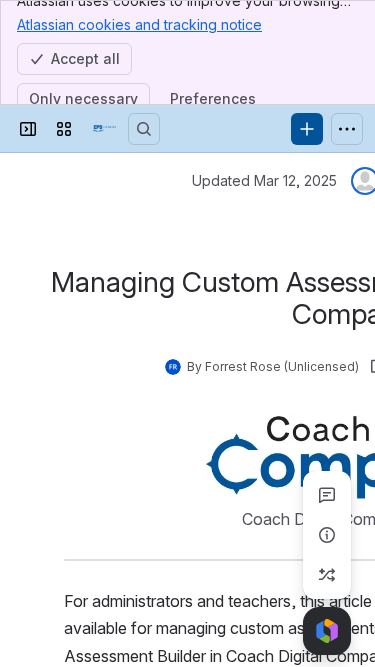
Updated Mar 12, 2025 (264, 180)
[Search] (144, 129)
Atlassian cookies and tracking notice (139, 24)
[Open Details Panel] (327, 535)
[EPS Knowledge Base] (104, 129)
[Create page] (327, 575)
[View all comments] (327, 495)
